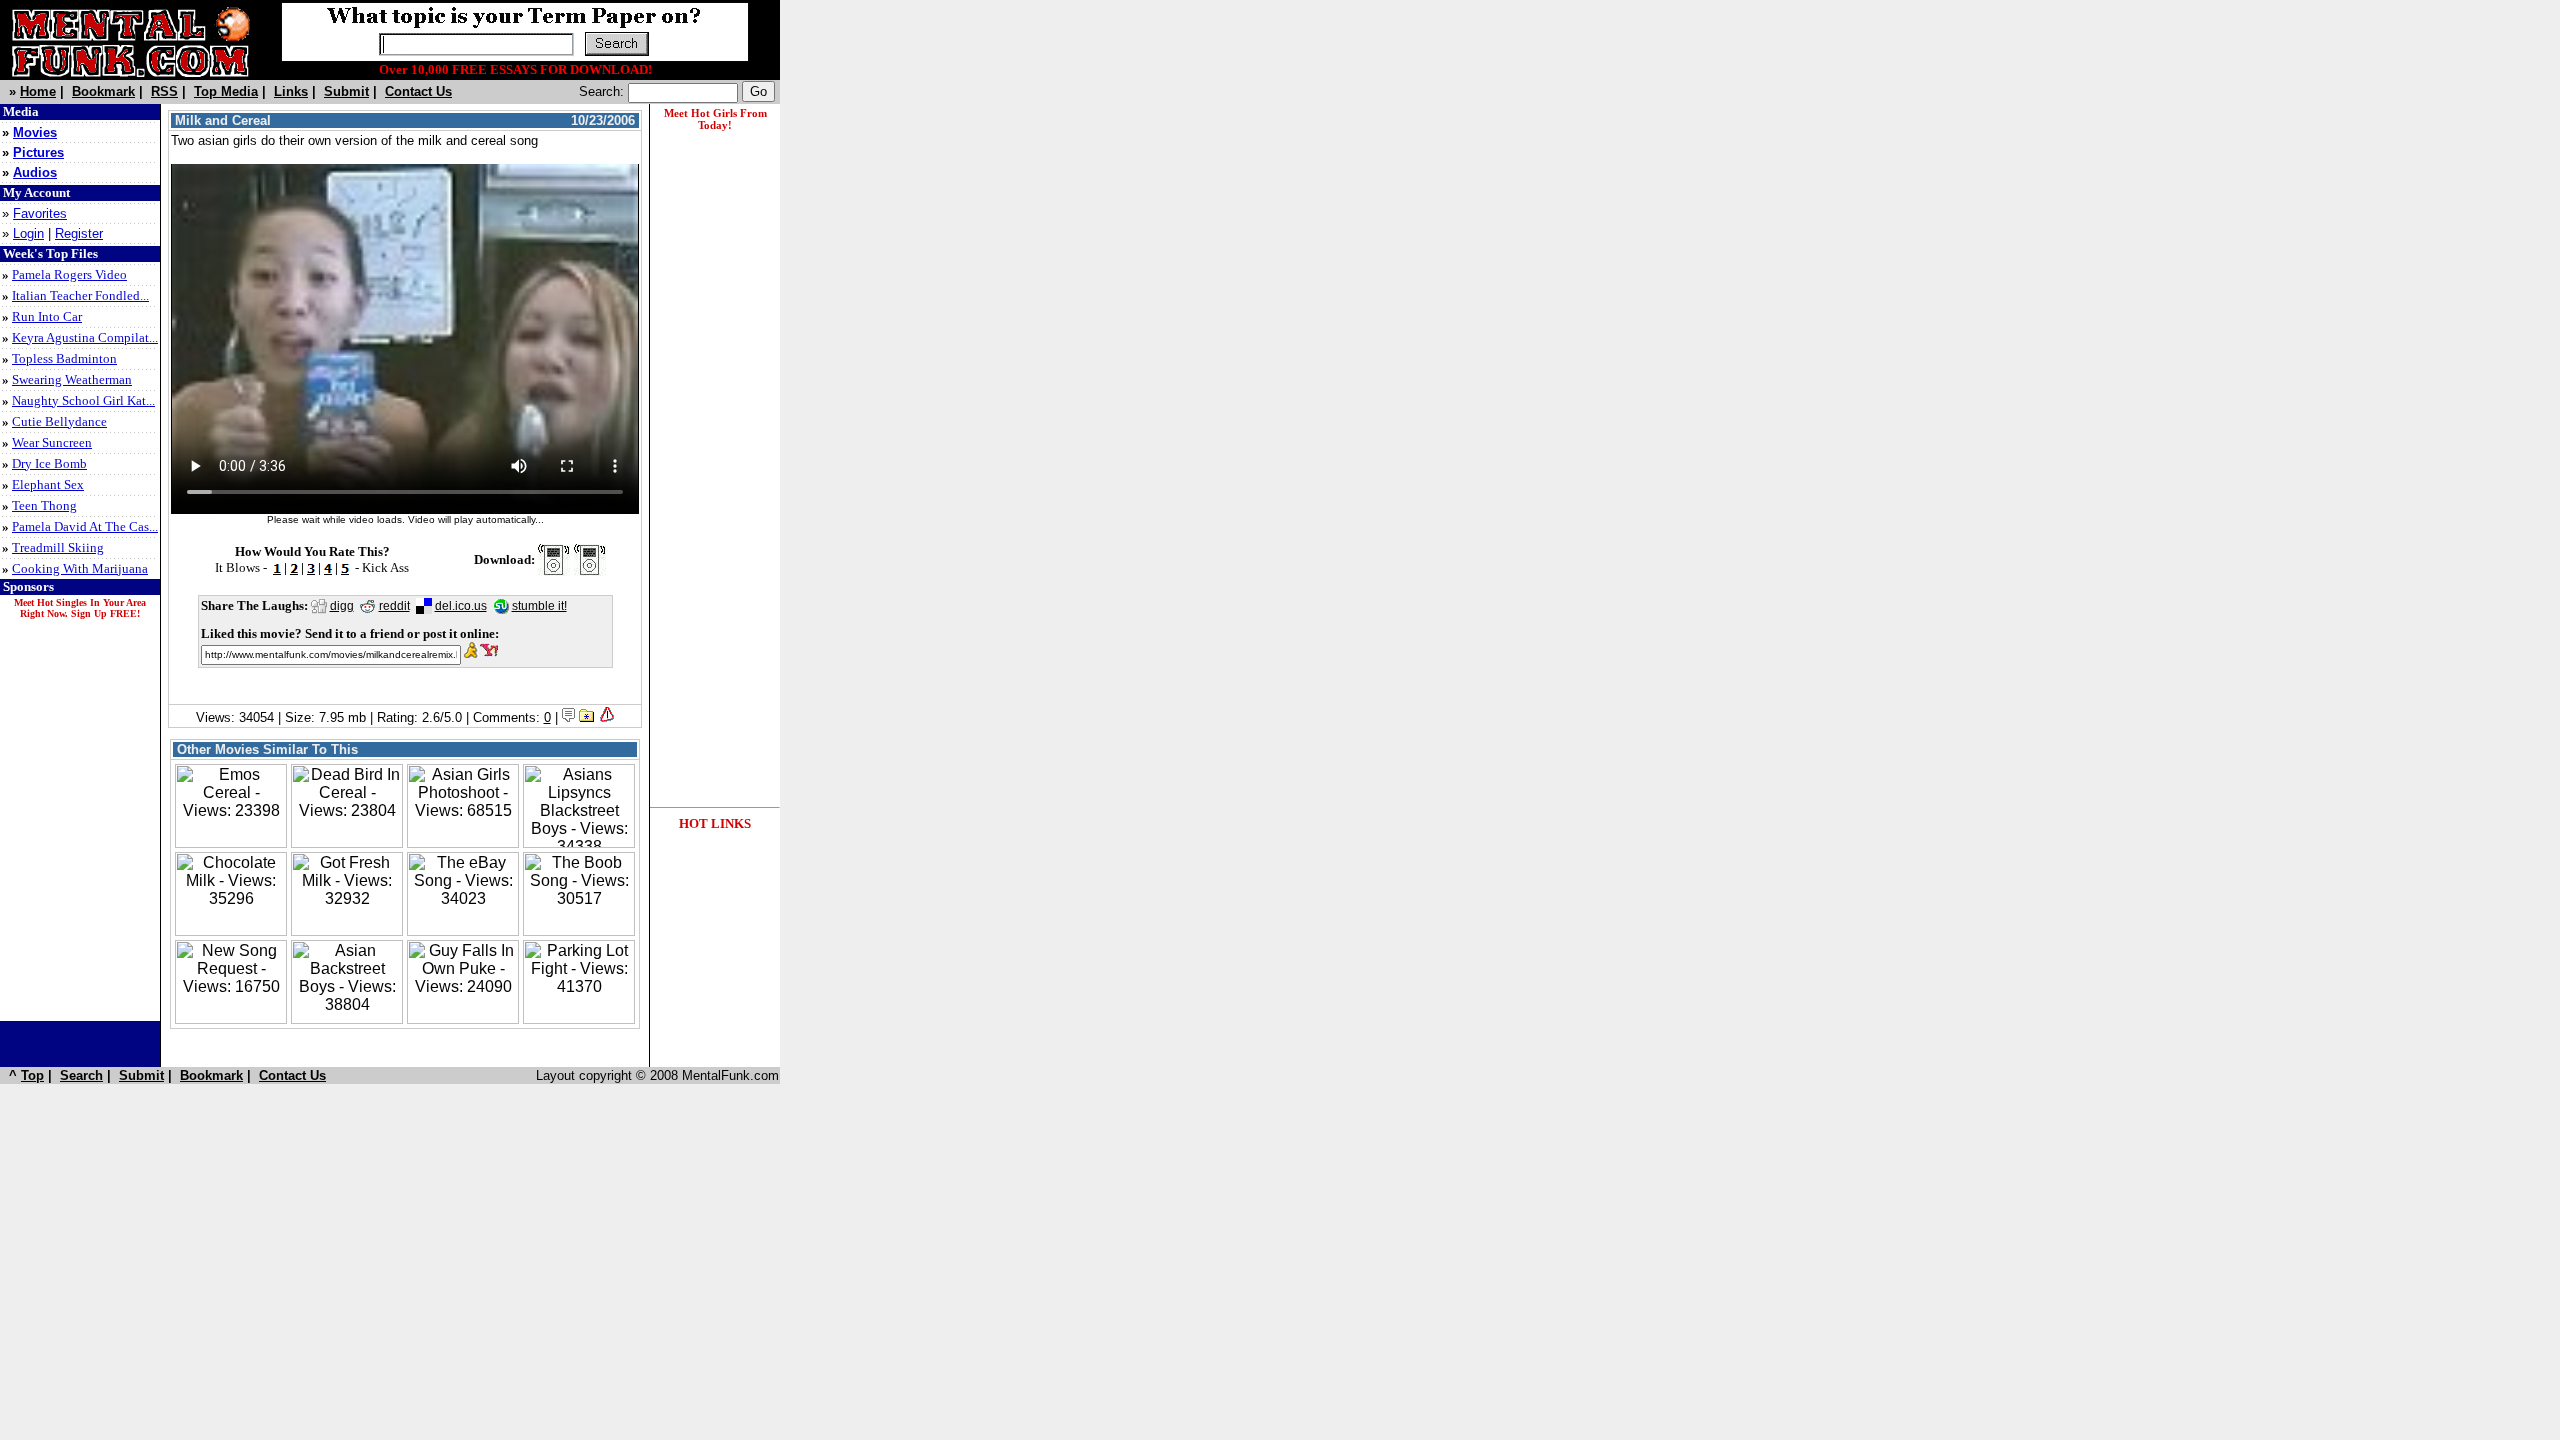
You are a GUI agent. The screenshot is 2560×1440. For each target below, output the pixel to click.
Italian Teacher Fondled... (80, 295)
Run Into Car (47, 316)
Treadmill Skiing (58, 547)
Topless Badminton (64, 358)
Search (81, 1075)
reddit (394, 606)
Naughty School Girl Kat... (83, 400)
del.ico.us (461, 606)
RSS (164, 91)
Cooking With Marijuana (80, 568)
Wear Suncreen (52, 442)
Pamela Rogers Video (69, 274)
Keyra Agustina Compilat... (85, 337)
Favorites (40, 213)
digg (342, 606)
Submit (346, 91)
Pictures (38, 152)
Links (291, 91)
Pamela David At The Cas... (85, 526)
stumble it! (539, 606)
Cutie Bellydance (59, 421)
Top (32, 1075)
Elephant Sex (48, 484)
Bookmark (103, 91)
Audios (35, 172)
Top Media (226, 91)
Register (79, 233)
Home (38, 91)
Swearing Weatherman (72, 379)
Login (28, 233)
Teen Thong (44, 505)
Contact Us (418, 91)
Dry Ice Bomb (49, 463)
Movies (35, 132)
